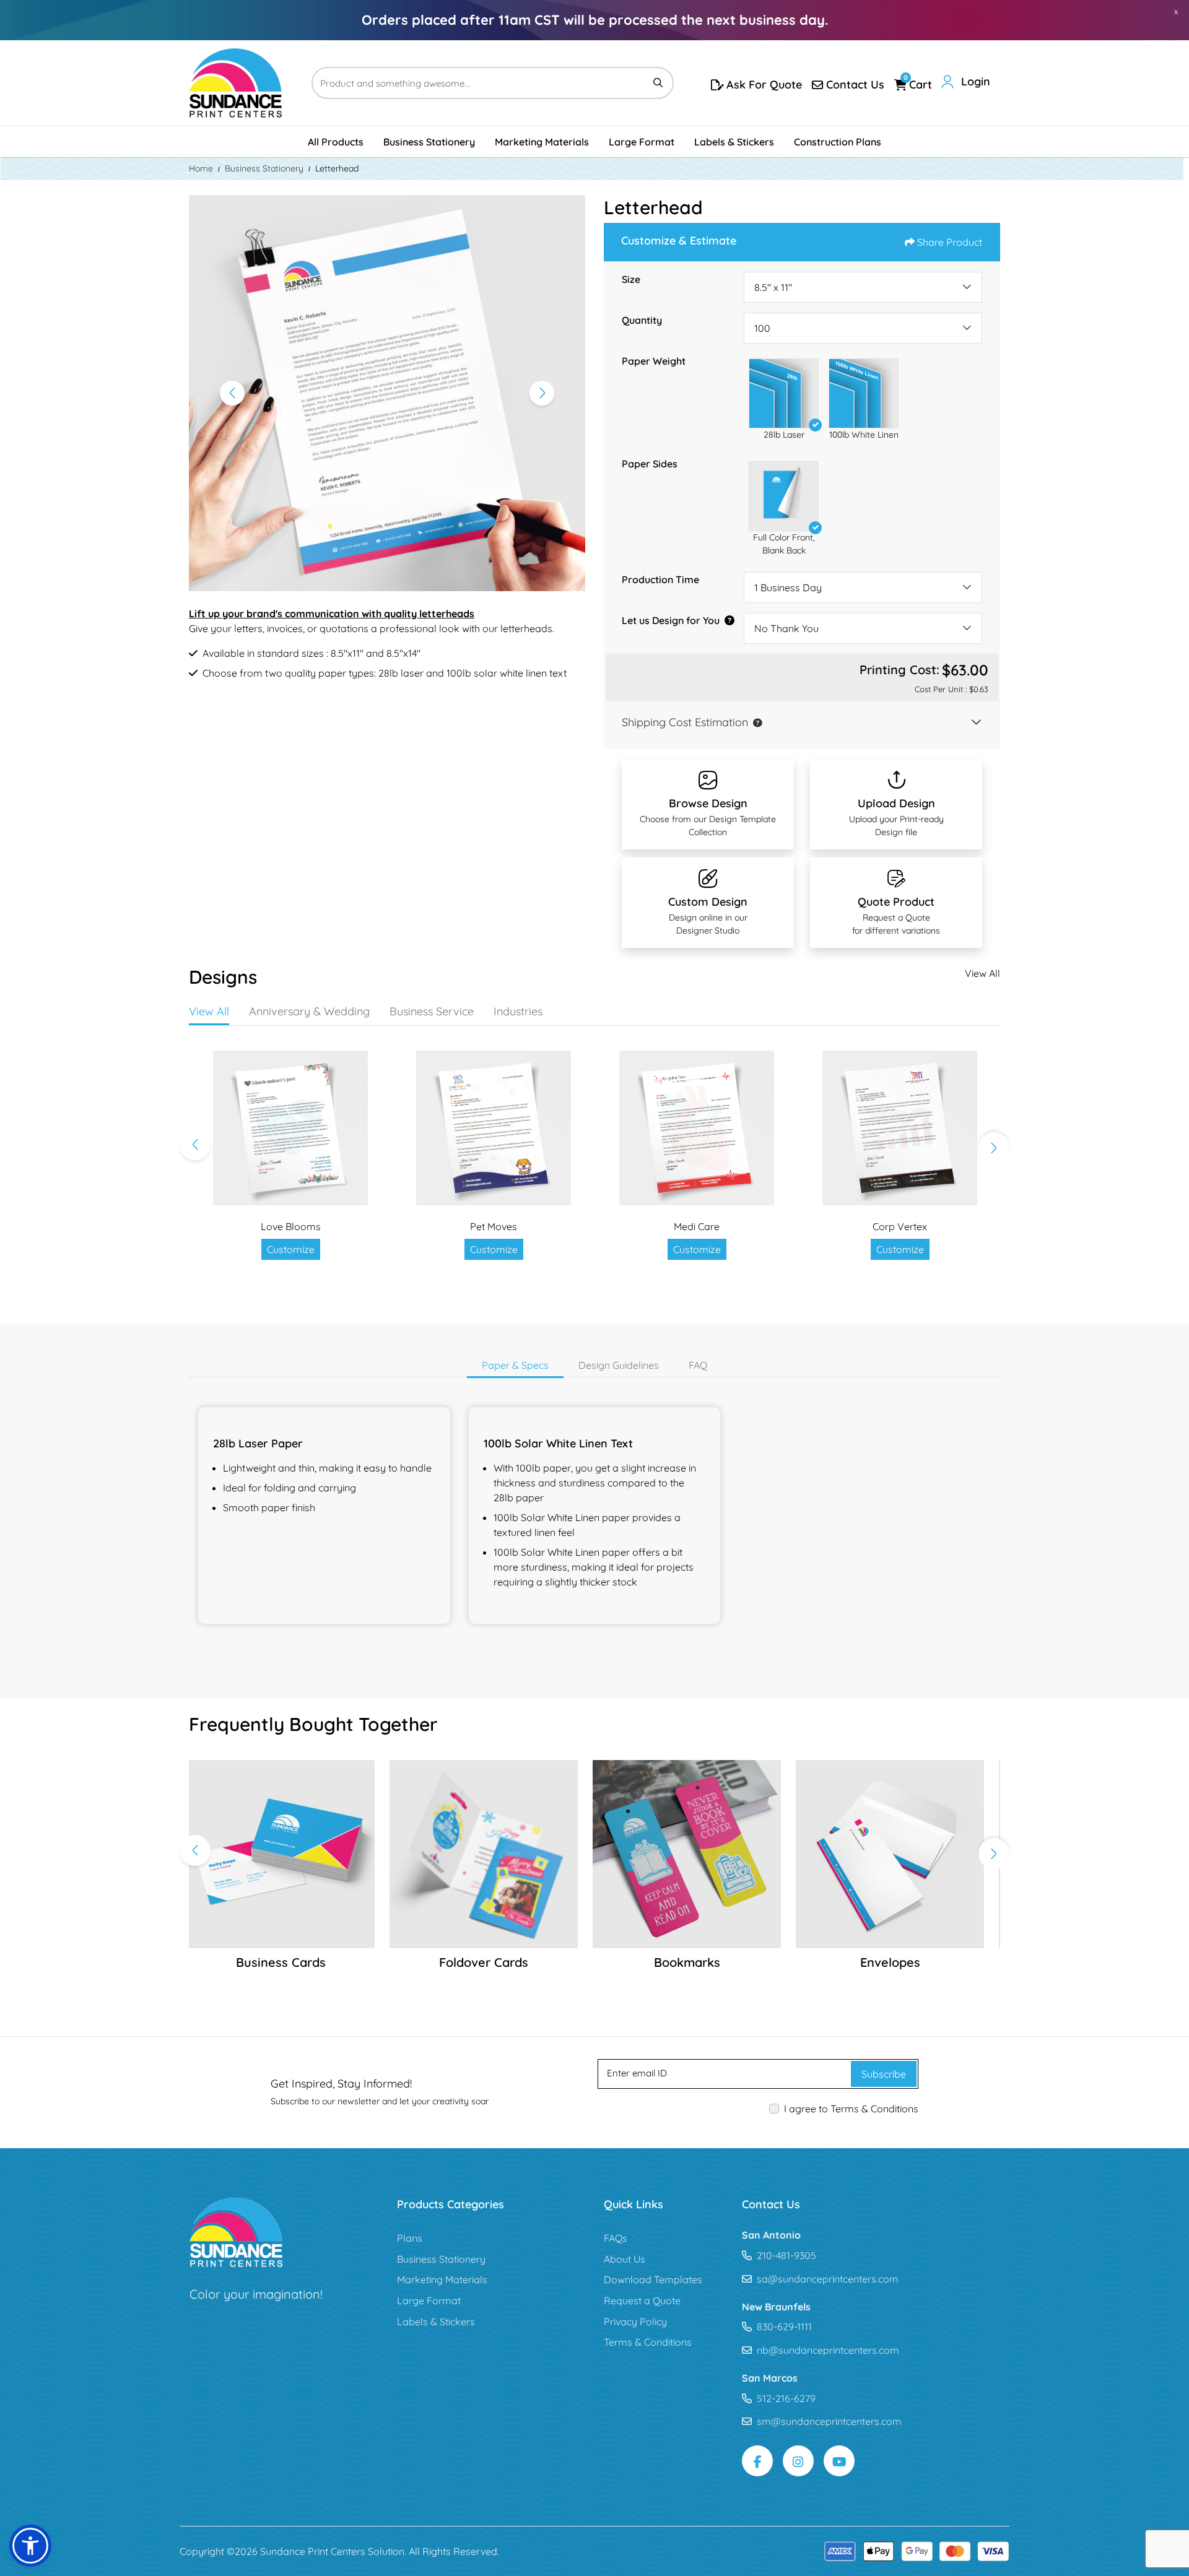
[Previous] (232, 393)
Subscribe (884, 2074)
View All (982, 973)
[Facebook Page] (757, 2461)
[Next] (542, 393)
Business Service (432, 1011)
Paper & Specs (515, 1365)
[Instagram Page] (798, 2461)
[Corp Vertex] (900, 1128)
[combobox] (863, 287)
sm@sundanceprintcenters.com (829, 2421)
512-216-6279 (786, 2398)
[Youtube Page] (839, 2461)
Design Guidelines (619, 1365)
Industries (518, 1011)
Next (994, 1148)
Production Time (660, 579)
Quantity (642, 320)
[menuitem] (336, 142)
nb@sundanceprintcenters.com (828, 2350)
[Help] (727, 620)
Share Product (950, 242)
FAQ (698, 1365)
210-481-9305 (786, 2255)
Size (631, 279)
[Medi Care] (697, 1128)
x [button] (1176, 11)
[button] (784, 393)
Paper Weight (654, 361)
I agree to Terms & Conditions (851, 2109)
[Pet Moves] (494, 1128)
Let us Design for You (671, 620)
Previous (195, 1145)
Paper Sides (650, 464)
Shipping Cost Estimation (685, 722)
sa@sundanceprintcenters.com (828, 2279)
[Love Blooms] (290, 1128)
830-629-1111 (784, 2327)
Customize (291, 1249)
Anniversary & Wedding (309, 1011)
